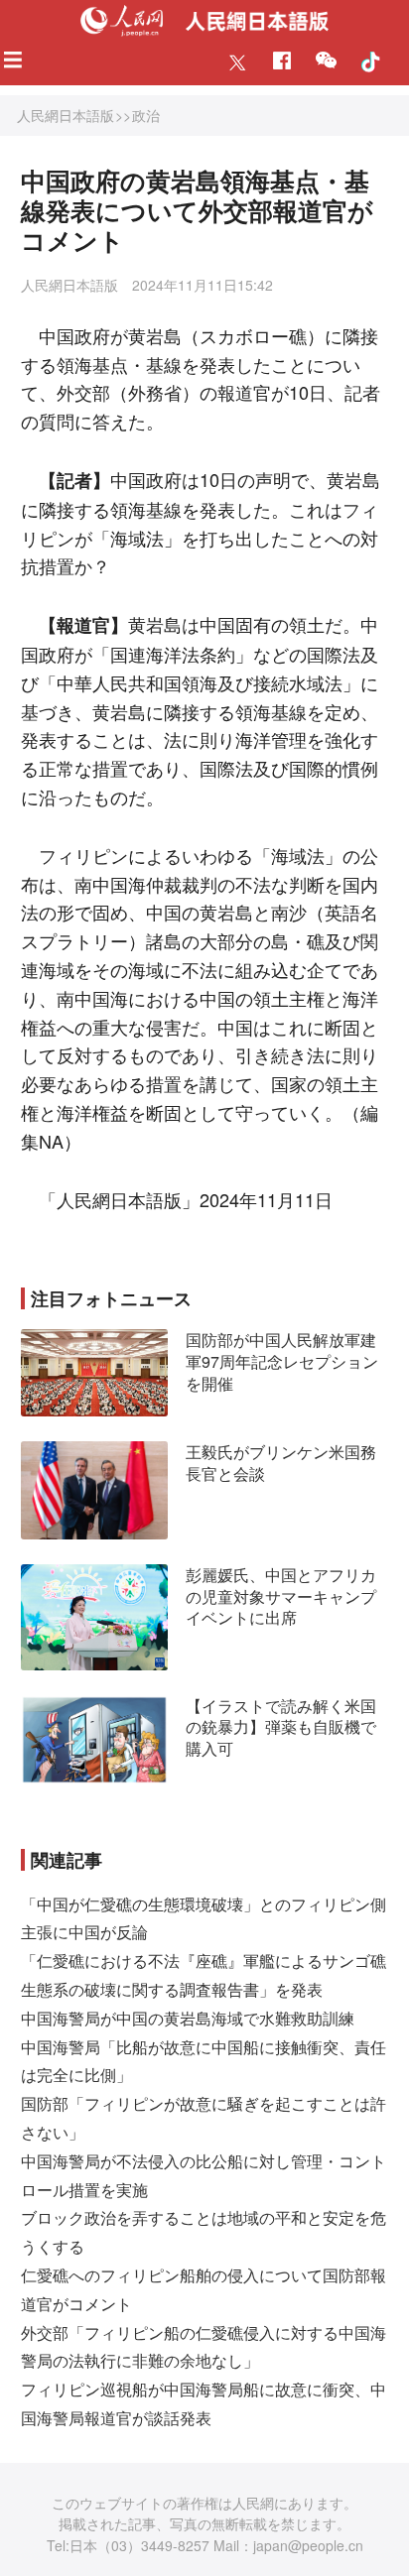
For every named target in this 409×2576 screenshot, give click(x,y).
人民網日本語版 (66, 115)
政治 (146, 115)
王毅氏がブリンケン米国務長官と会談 (281, 1463)
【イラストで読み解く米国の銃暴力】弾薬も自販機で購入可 (281, 1727)
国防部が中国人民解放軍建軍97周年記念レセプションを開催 (282, 1361)
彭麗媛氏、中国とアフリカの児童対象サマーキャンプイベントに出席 (281, 1596)
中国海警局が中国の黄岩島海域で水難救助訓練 (188, 2018)
